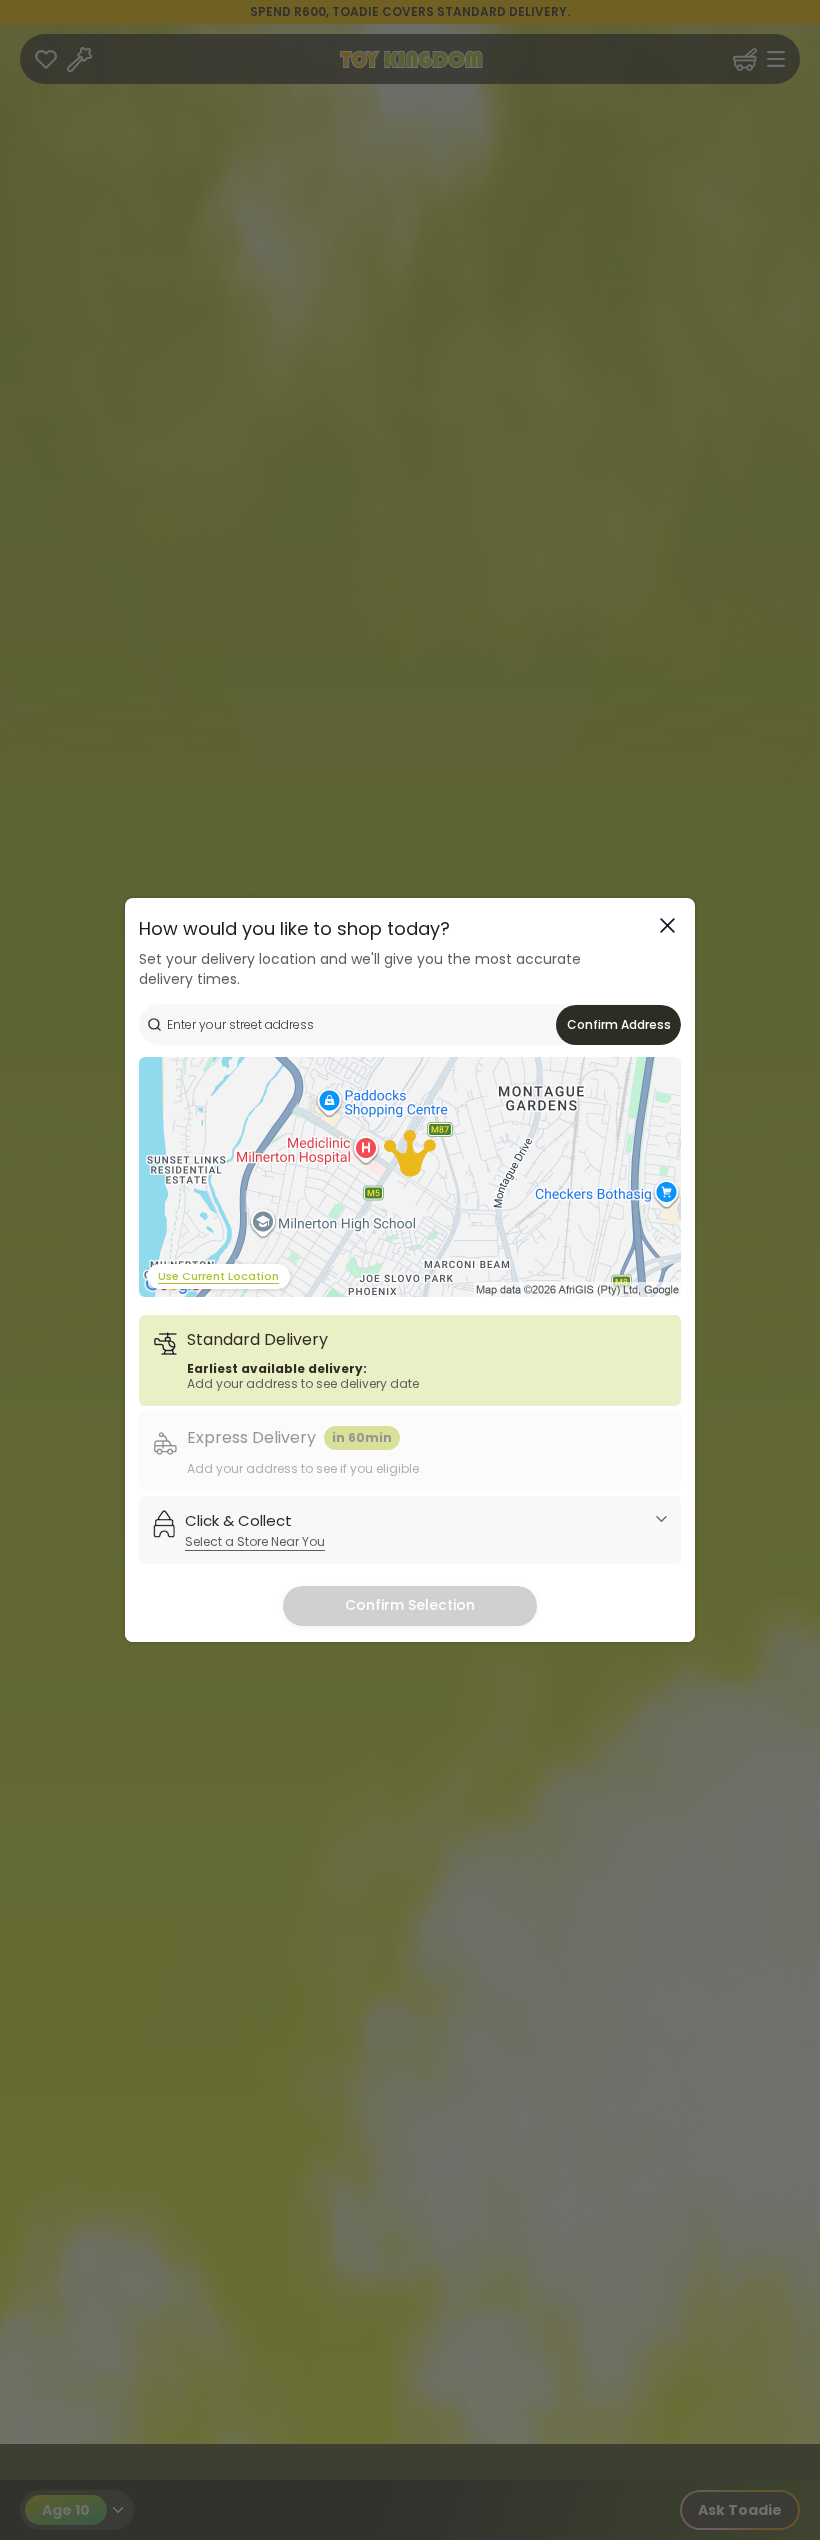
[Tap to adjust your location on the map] (410, 1177)
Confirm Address (619, 1024)
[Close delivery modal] (667, 925)
